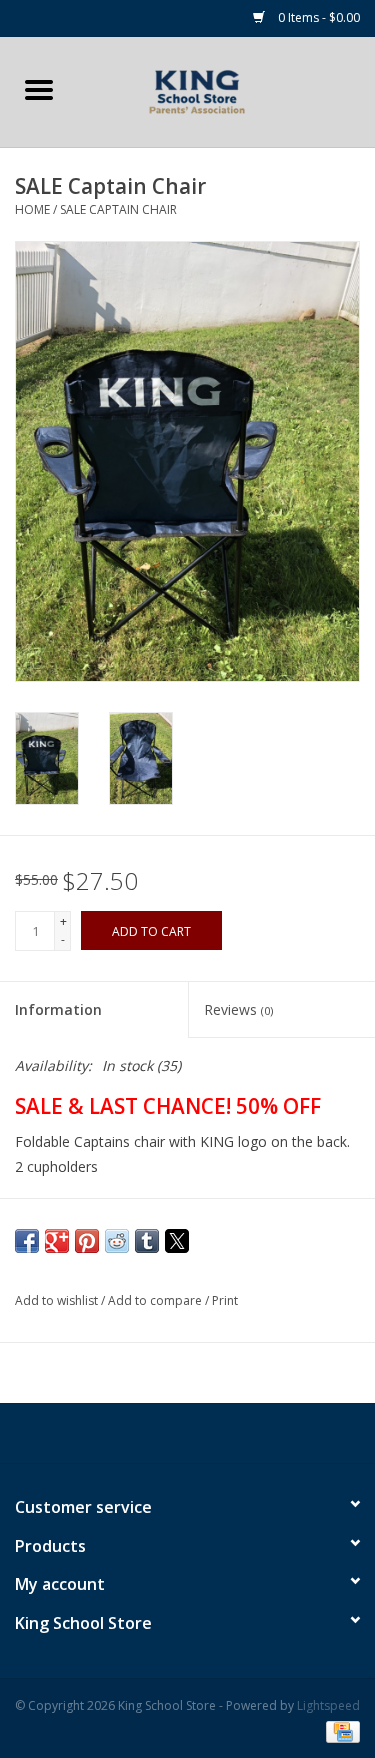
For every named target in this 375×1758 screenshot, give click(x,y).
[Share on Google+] (57, 1241)
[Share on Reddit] (117, 1241)
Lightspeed (328, 1705)
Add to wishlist (58, 1300)
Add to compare (156, 1300)
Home (32, 209)
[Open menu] (39, 89)
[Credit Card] (339, 1730)
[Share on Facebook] (27, 1241)
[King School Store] (227, 90)
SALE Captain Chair (118, 209)
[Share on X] (177, 1241)
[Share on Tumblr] (147, 1241)
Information (58, 1009)
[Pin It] (87, 1241)
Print (225, 1300)
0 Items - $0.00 (317, 17)
